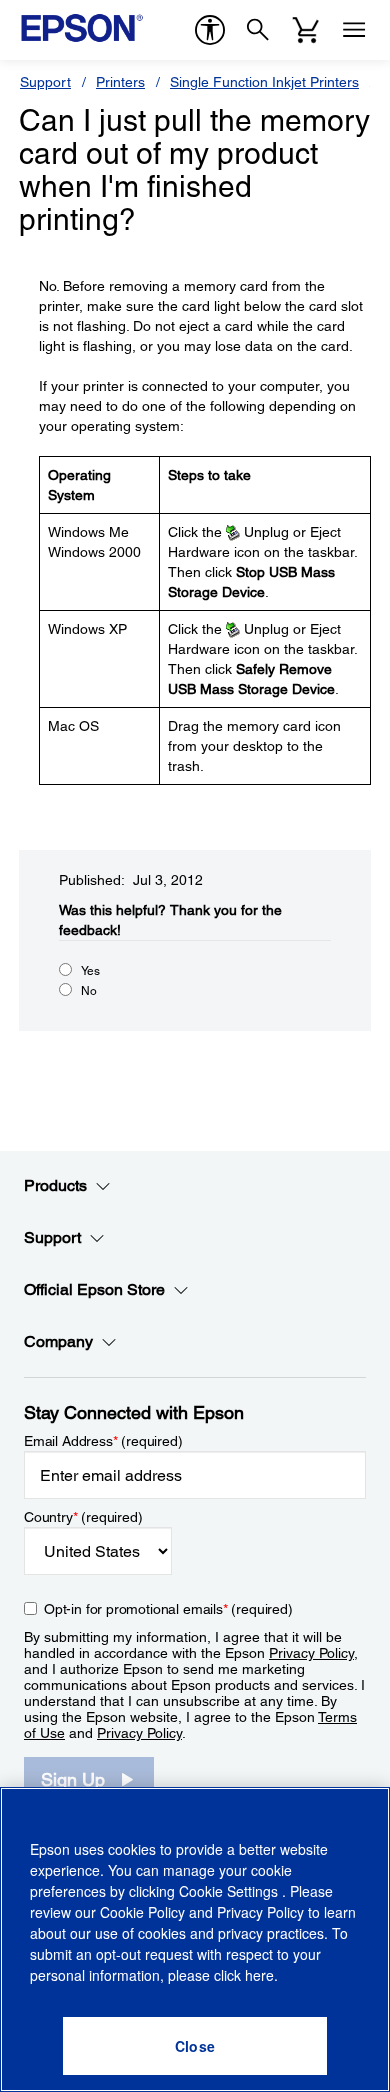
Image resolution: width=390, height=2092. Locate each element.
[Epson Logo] (82, 28)
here (259, 1975)
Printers (120, 82)
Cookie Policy (142, 1912)
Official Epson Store (94, 1289)
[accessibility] (210, 30)
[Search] (258, 30)
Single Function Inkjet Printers (264, 82)
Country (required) (83, 1517)
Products (55, 1185)
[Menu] (354, 30)
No (89, 991)
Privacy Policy (311, 1653)
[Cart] (306, 30)
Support (45, 82)
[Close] (195, 2046)
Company (58, 1341)
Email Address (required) (103, 1441)
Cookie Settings (230, 1891)
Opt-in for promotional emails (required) (168, 1609)
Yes (90, 971)
